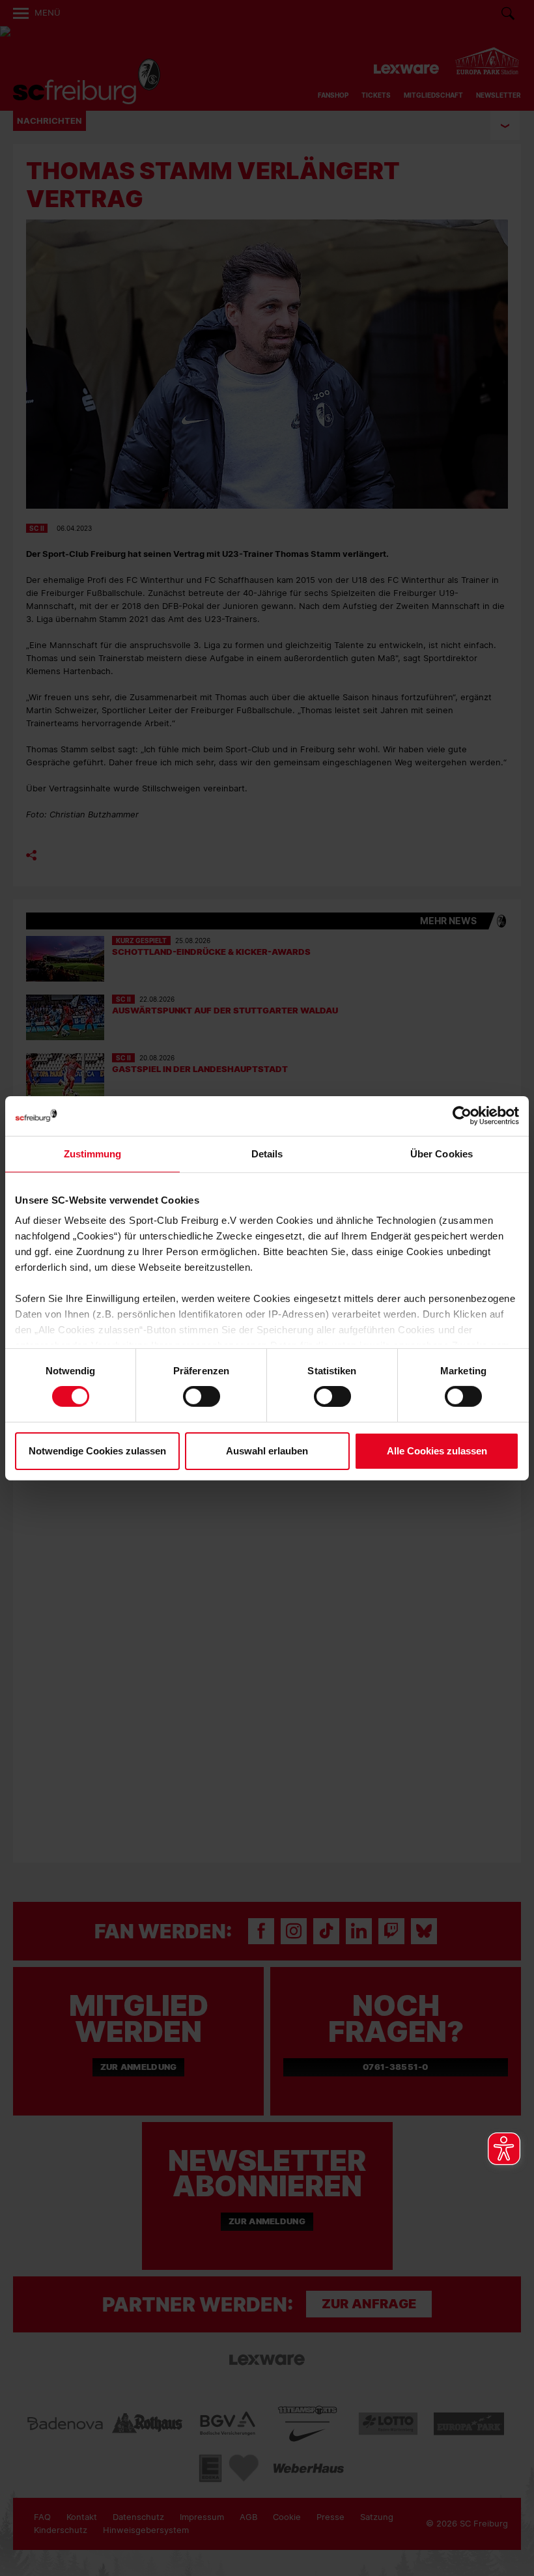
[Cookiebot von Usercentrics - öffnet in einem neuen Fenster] (462, 1115)
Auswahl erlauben (267, 1451)
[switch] (202, 1396)
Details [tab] (267, 1153)
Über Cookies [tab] (442, 1153)
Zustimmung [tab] (93, 1153)
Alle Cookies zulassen (437, 1451)
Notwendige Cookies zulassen (97, 1451)
